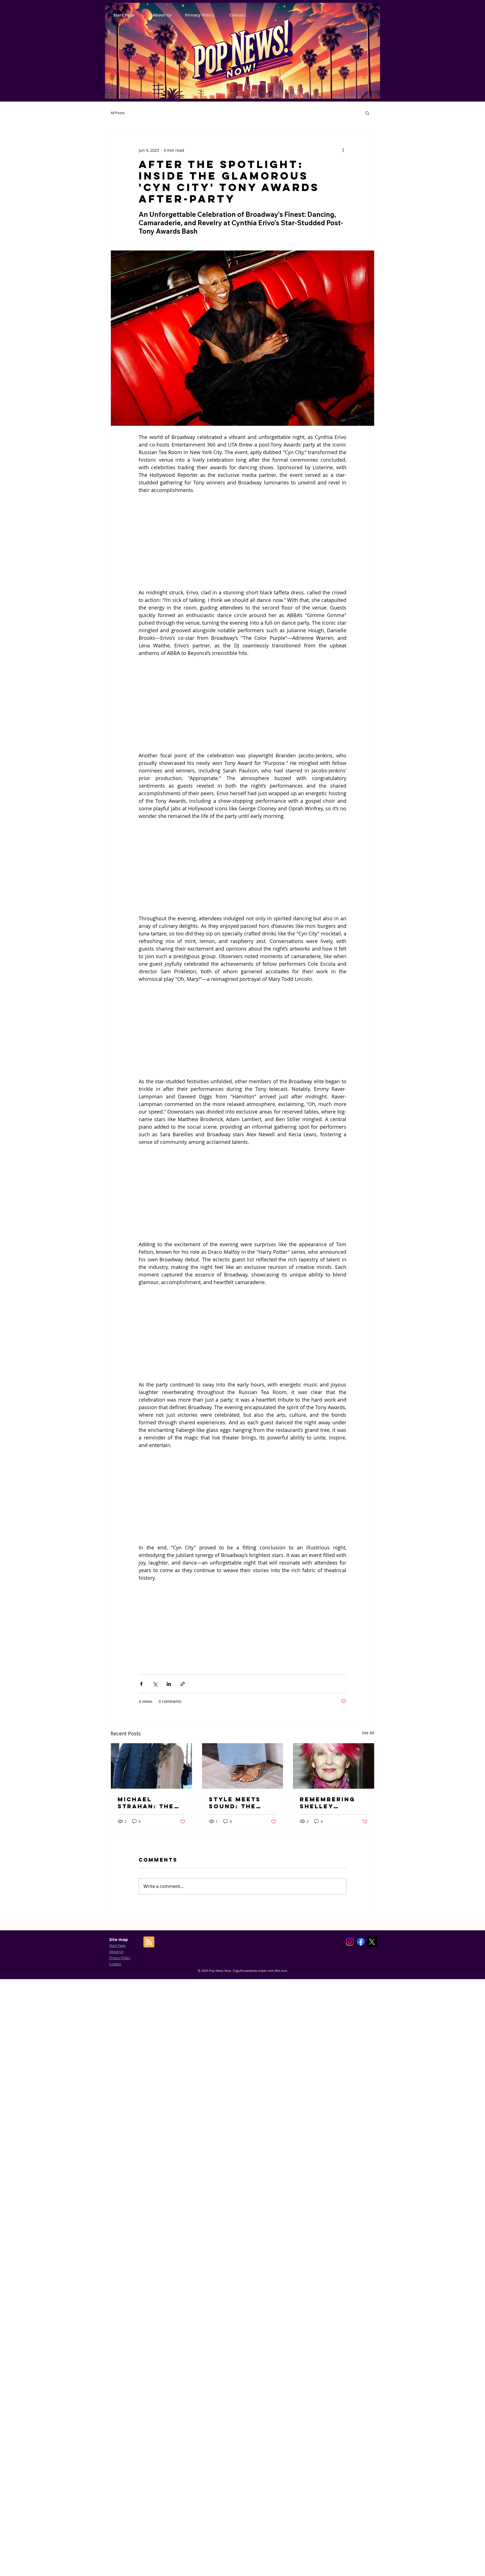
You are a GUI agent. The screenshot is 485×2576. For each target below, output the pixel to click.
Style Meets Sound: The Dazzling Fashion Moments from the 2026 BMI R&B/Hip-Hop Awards (240, 1803)
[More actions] (343, 150)
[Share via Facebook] (141, 1684)
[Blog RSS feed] (149, 1942)
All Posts (118, 113)
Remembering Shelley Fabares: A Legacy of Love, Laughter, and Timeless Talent (331, 1803)
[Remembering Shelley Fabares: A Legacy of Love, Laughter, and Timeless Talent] (334, 1766)
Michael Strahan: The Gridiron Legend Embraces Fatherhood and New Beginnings (146, 1803)
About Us (116, 1952)
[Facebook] (361, 1942)
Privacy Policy (120, 1958)
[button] (367, 113)
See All (368, 1733)
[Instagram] (350, 1942)
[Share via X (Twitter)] (155, 1684)
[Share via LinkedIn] (169, 1684)
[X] (372, 1942)
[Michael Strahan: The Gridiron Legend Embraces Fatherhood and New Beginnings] (151, 1766)
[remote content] (242, 541)
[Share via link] (183, 1684)
